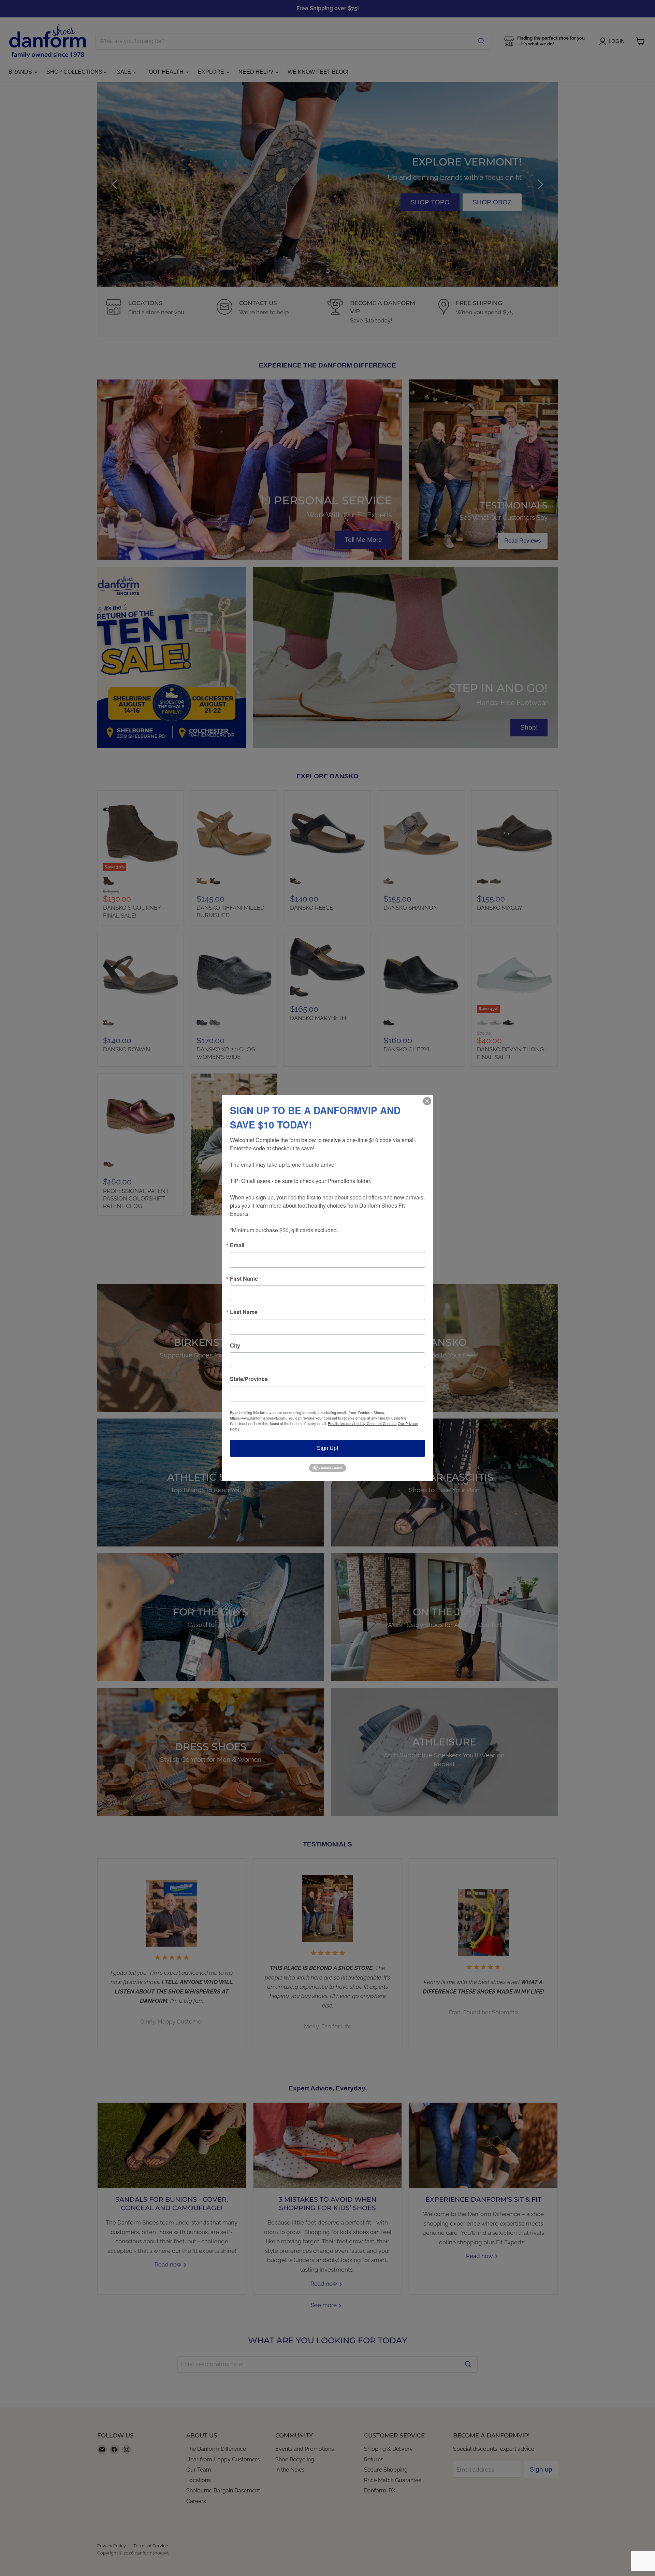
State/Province (249, 1379)
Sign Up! (327, 1448)
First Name (244, 1279)
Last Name (244, 1312)
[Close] (427, 1101)
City (235, 1345)
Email (237, 1245)
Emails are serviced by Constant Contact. (362, 1423)
